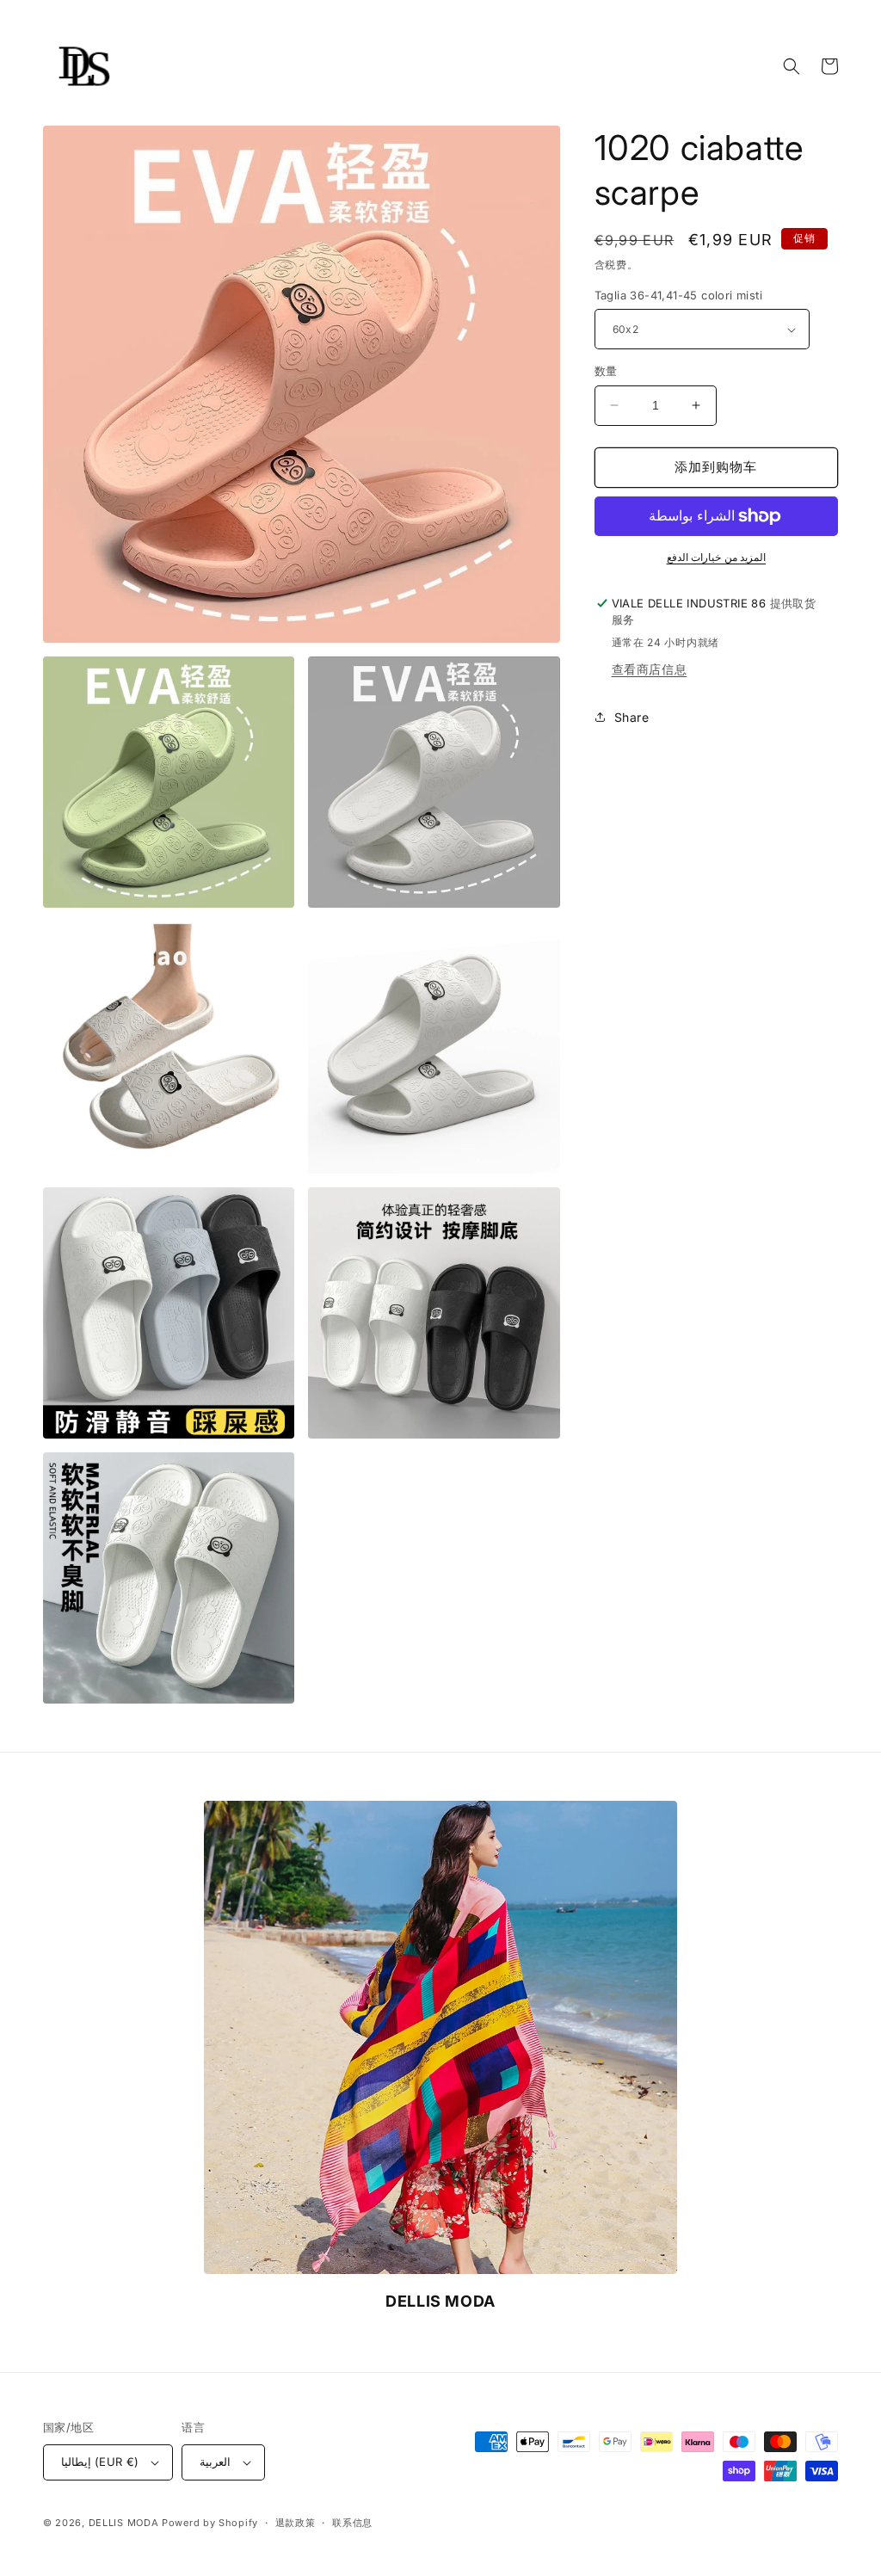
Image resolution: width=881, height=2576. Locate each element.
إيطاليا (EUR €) (100, 2462)
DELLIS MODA (124, 2523)
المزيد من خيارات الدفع (717, 557)
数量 (606, 371)
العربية (215, 2462)
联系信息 (352, 2523)
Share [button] (632, 717)
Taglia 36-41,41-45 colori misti (678, 295)
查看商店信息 (650, 669)
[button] (792, 66)
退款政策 (296, 2523)
